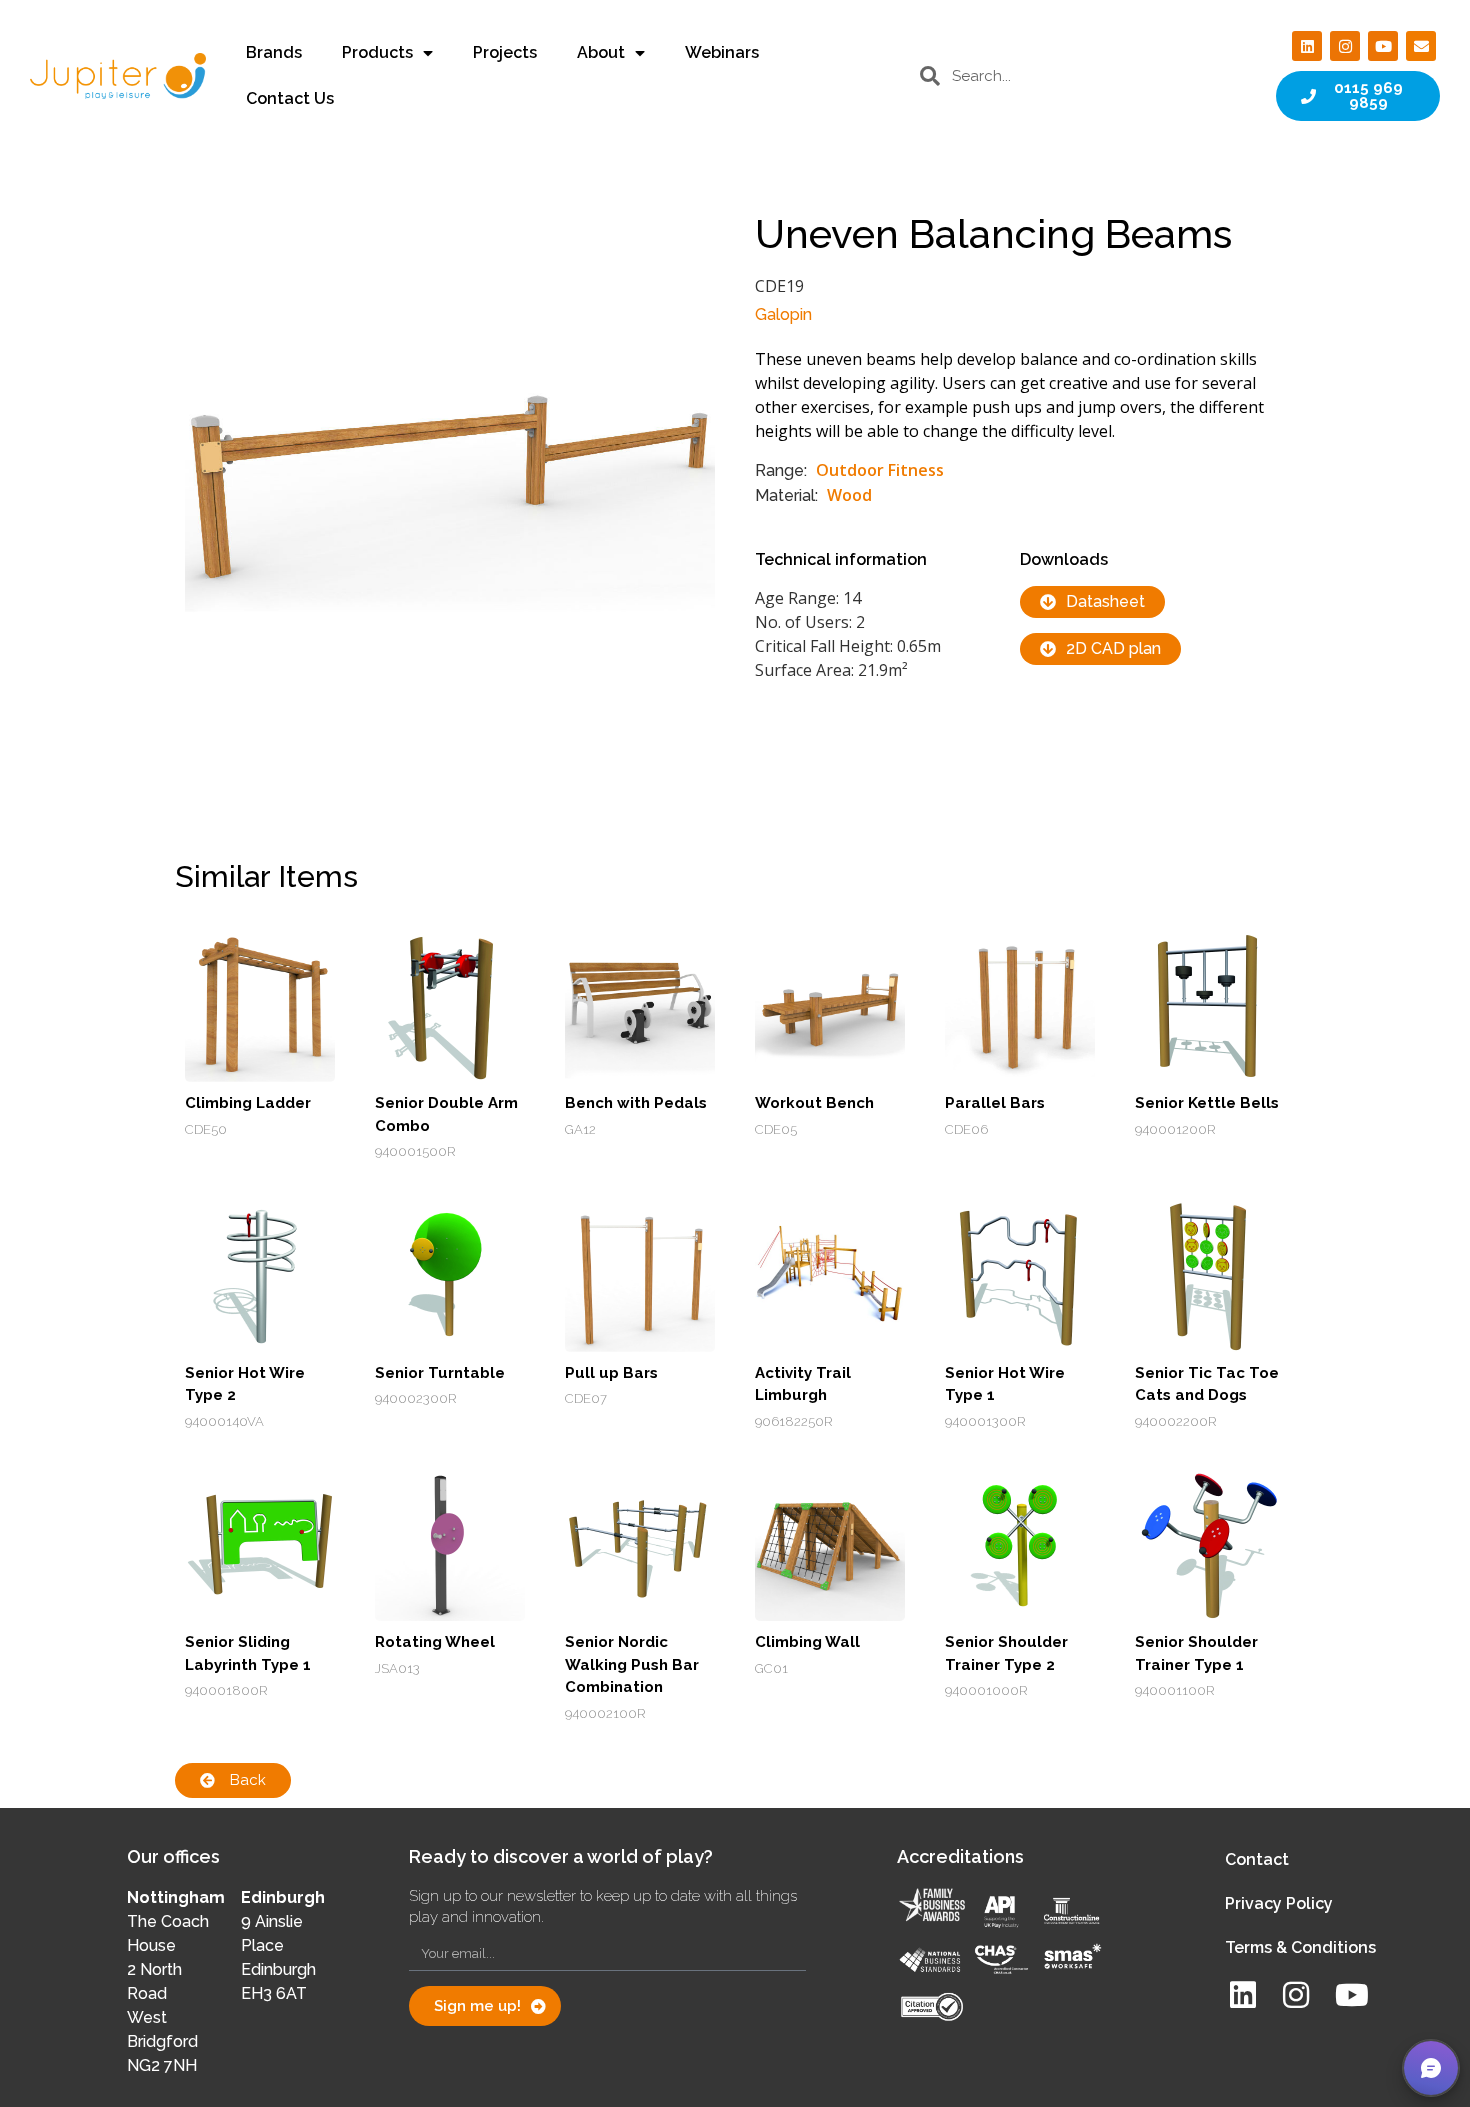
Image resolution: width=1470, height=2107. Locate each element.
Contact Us (290, 98)
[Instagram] (1345, 46)
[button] (1431, 2068)
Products (377, 52)
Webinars (722, 52)
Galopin (783, 314)
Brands (274, 52)
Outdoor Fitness (880, 470)
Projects (505, 52)
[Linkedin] (1307, 46)
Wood (849, 495)
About (601, 52)
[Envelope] (1421, 46)
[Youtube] (1383, 46)
